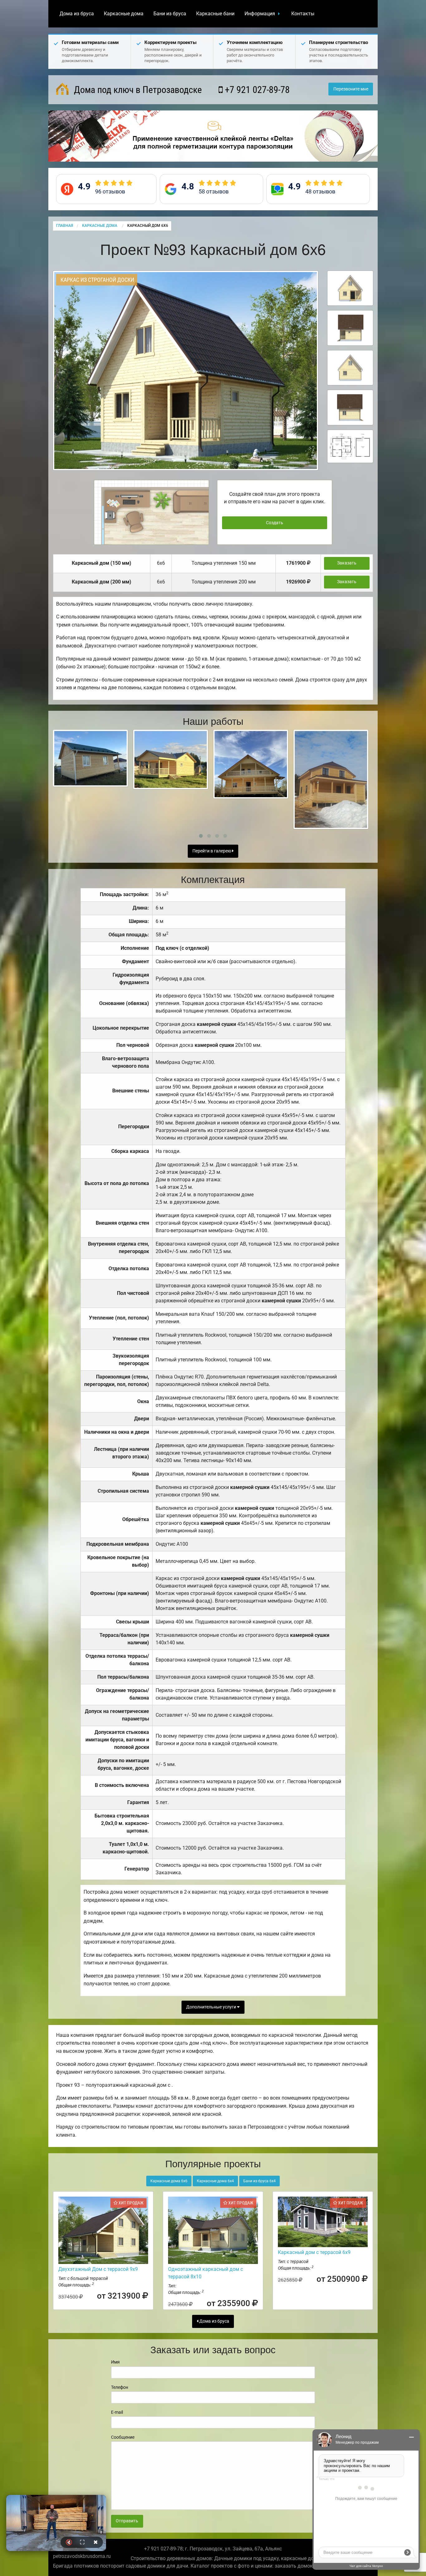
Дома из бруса (77, 14)
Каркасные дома (124, 14)
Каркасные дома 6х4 (215, 2181)
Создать (275, 523)
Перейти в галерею (212, 851)
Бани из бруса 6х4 (259, 2181)
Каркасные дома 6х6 (169, 2181)
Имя (115, 2362)
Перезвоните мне (351, 89)
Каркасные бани (215, 14)
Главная (65, 226)
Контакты (303, 14)
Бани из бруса (170, 14)
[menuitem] (77, 14)
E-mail (117, 2412)
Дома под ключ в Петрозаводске (137, 90)
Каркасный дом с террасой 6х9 (314, 2252)
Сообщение (123, 2437)
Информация (260, 14)
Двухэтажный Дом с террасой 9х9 (98, 2269)
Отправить (127, 2521)
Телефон (120, 2387)
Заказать (347, 563)
